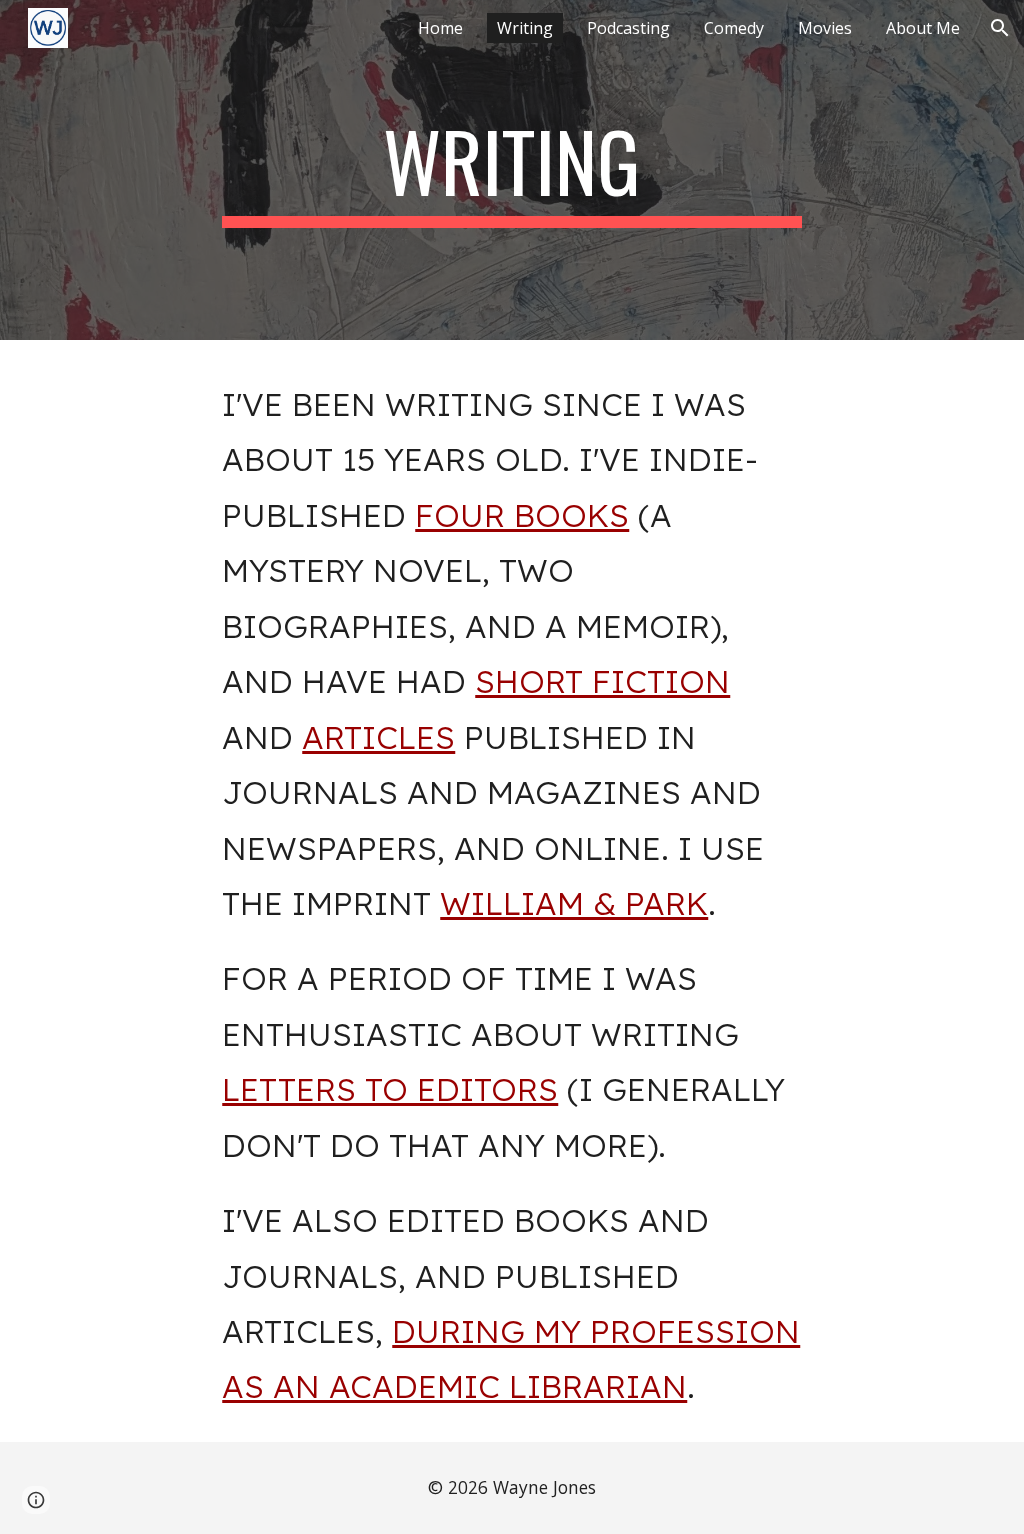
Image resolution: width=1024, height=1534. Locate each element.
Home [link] (440, 28)
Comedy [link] (734, 28)
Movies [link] (825, 28)
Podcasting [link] (628, 28)
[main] (511, 170)
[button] (1000, 28)
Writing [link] (525, 28)
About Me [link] (923, 28)
